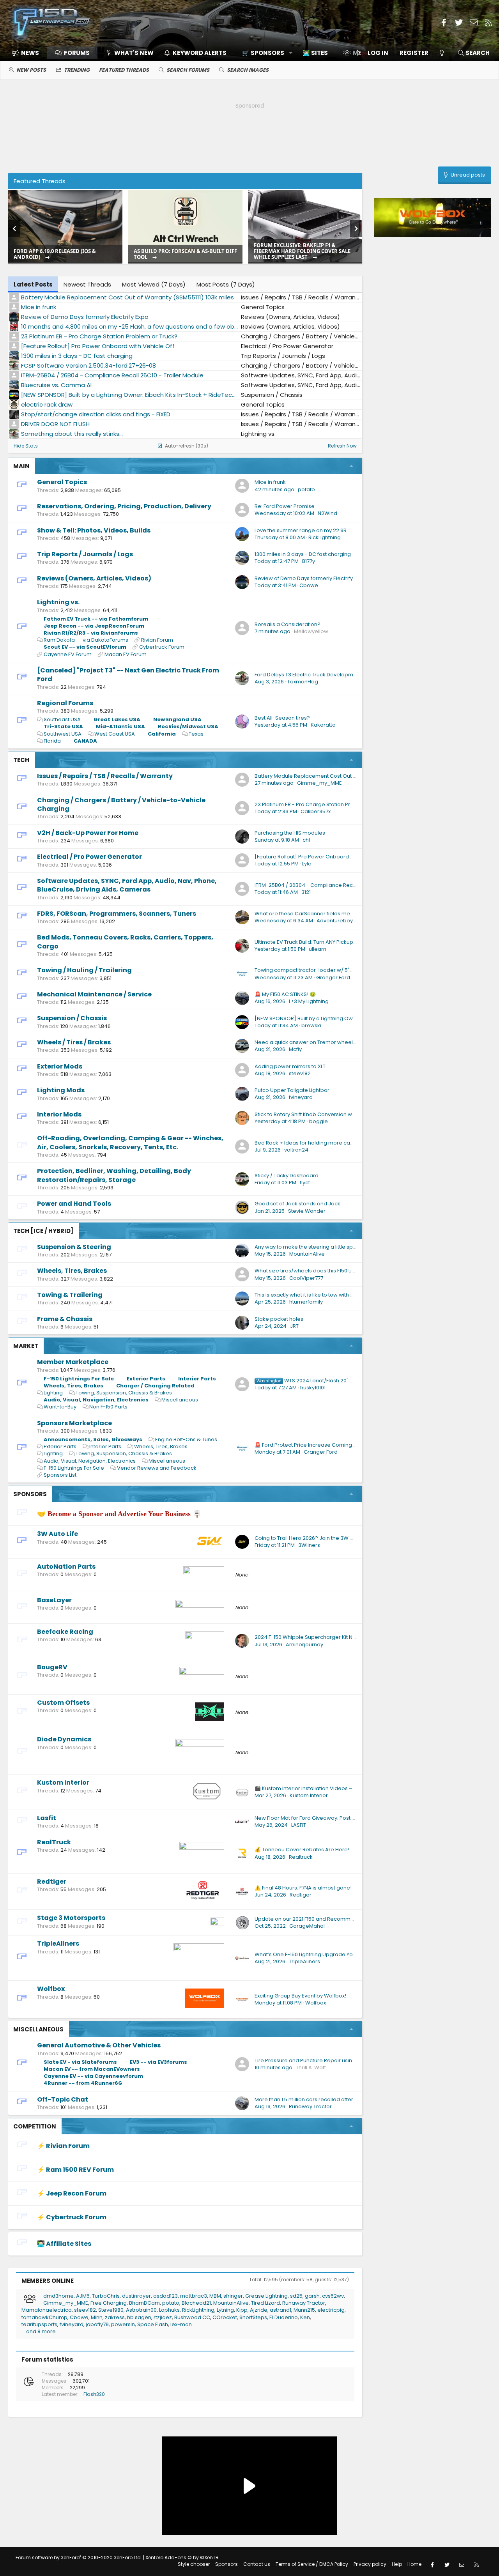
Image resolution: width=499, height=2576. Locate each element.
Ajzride (259, 2310)
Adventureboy (335, 921)
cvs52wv (333, 2296)
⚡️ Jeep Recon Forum (72, 2193)
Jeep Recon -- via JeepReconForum (94, 626)
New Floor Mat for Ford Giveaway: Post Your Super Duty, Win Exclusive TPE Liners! (354, 1818)
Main (21, 466)
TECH (21, 760)
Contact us (257, 2564)
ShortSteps (253, 2317)
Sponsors (30, 1494)
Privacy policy (370, 2564)
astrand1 (280, 2310)
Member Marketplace (73, 1362)
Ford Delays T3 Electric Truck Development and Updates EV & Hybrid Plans (348, 675)
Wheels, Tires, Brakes (72, 1271)
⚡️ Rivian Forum (63, 2146)
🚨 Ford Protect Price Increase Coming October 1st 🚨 (322, 1445)
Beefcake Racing (65, 1632)
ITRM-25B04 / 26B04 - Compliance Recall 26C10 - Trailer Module (335, 885)
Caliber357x (316, 811)
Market (26, 1346)
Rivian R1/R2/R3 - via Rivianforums (91, 633)
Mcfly (295, 1049)
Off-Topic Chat (63, 2099)
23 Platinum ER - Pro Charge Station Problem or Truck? (323, 804)
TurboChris (106, 2296)
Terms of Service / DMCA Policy (312, 2564)
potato (306, 489)
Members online (48, 2281)
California (162, 734)
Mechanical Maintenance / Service (94, 994)
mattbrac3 (194, 2296)
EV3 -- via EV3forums (158, 2062)
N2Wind (327, 513)
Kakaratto (323, 725)
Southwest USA (63, 734)
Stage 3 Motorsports (71, 1918)
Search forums (188, 70)
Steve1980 (111, 2310)
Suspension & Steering (74, 1247)
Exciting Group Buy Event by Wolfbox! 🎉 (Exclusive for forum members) (344, 1996)
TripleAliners (58, 1943)
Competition (35, 2126)
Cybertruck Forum (162, 647)
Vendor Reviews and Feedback (157, 1468)
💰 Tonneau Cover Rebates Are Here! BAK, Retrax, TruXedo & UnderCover (347, 1850)
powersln (123, 2324)
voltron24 (296, 1150)
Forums (77, 53)
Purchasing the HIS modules (290, 833)
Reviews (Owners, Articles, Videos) (94, 578)
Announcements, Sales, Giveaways (93, 1439)
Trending (77, 70)
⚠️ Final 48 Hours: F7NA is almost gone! (303, 1888)
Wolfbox (51, 1989)
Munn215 (304, 2310)
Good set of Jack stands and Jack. (298, 1204)
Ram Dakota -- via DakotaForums (86, 640)
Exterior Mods (60, 1066)
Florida (52, 741)
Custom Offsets (63, 1703)
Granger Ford (333, 977)
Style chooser (194, 2564)
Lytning (225, 2310)
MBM (215, 2296)
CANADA (85, 741)
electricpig (331, 2310)
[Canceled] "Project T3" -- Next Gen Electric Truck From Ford (128, 675)
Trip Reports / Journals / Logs (85, 554)
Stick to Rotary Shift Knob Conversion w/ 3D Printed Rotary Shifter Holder (344, 1114)
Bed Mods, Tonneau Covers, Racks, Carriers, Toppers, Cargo (125, 942)
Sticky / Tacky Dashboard (287, 1176)
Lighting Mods (61, 1090)
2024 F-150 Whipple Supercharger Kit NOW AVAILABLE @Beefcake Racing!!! (348, 1637)
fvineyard (301, 1097)
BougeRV (52, 1667)
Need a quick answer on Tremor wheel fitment (313, 1042)
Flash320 (94, 2394)
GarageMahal (307, 1926)
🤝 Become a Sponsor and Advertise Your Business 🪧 (119, 1514)
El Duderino (284, 2317)
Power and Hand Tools (74, 1204)
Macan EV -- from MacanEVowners (92, 2069)
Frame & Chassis (65, 1319)
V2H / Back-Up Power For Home (88, 833)
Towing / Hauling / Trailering (84, 970)
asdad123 (165, 2296)
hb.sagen (139, 2317)
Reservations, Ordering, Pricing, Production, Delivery (124, 506)
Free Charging (109, 2303)
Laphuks (169, 2310)
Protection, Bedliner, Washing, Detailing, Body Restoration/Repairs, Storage (114, 1175)
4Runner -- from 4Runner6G (83, 2083)
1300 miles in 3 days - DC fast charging (303, 554)
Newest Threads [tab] (87, 284)
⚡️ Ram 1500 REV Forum (75, 2170)
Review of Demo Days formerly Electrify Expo (310, 578)
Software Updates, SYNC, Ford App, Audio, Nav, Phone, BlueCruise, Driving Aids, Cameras (127, 885)
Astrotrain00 (141, 2310)
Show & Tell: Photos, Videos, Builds (94, 530)
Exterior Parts (146, 1379)
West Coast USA (115, 734)
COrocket (225, 2317)
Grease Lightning (266, 2296)
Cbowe (309, 585)
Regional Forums (65, 703)
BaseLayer (54, 1600)
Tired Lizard (265, 2303)
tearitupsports (39, 2324)
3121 (306, 892)
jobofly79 (97, 2324)
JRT (294, 1326)
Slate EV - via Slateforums (80, 2062)
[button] (265, 53)
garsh (312, 2296)
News (30, 53)
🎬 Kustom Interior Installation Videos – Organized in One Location (338, 1788)
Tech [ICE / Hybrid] (43, 1231)
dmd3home (58, 2296)
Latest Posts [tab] (33, 284)
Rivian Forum (157, 640)
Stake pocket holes (279, 1319)
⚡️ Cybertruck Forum (72, 2217)
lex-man (181, 2324)
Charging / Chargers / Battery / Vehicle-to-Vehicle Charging (121, 804)
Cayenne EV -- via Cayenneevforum (93, 2076)
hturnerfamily (306, 1302)
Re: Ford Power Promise (285, 506)
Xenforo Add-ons (182, 2557)
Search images (248, 70)
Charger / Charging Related (155, 1386)
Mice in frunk (270, 482)
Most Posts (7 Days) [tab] (226, 284)
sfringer (233, 2296)
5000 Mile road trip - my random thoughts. (179, 254)
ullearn (318, 949)
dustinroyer (136, 2296)
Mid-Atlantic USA (120, 726)
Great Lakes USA (117, 719)
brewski (311, 1025)
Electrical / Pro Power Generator (89, 857)
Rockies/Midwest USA (188, 726)
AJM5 (83, 2296)
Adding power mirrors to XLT (290, 1066)
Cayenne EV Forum (68, 654)
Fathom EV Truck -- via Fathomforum (96, 619)
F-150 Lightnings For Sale (79, 1379)
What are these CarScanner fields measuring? (313, 914)
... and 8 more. (39, 2331)
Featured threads (124, 70)
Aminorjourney (304, 1644)
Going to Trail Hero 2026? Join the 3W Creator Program (324, 1538)
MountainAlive (307, 1254)
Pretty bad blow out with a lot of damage (303, 254)
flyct (305, 1183)
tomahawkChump (44, 2317)
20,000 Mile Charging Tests (50, 257)
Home (414, 2564)
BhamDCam (144, 2303)
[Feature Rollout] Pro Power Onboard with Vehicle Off (322, 857)
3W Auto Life (58, 1534)
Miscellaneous (180, 1400)
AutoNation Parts (66, 1567)
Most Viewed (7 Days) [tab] (154, 284)
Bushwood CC (192, 2317)
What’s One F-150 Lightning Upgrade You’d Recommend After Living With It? (349, 1954)
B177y (309, 561)
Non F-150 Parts (108, 1407)
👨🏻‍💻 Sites (315, 53)
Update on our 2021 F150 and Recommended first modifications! (335, 1919)
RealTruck (54, 1842)
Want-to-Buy (60, 1407)
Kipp (242, 2310)
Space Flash (153, 2324)
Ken (305, 2317)
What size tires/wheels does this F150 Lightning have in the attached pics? (347, 1271)
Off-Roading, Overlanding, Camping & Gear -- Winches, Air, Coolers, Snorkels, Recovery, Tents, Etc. (130, 1142)
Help (397, 2564)
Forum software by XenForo (79, 2557)
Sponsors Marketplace (74, 1423)
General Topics (62, 482)
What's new (134, 53)
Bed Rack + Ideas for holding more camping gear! (318, 1143)
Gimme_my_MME (319, 783)
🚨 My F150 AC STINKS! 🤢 (285, 994)
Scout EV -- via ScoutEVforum (85, 647)
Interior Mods (59, 1114)
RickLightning (325, 537)
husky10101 (313, 1388)
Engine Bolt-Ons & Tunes (186, 1439)
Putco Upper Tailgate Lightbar (292, 1090)
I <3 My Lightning (309, 1001)
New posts (31, 70)
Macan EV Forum (126, 654)
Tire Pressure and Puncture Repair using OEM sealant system (331, 2060)
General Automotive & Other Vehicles (99, 2045)
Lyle (307, 864)
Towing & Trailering (70, 1295)
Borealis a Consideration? (288, 624)
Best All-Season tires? (282, 718)
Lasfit (47, 1818)
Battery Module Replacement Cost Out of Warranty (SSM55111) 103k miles (345, 776)
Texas (196, 734)
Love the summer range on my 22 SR (301, 530)
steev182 (300, 1073)
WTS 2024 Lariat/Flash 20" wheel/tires (318, 1381)
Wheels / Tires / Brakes (74, 1042)
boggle (319, 1121)
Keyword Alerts (200, 53)
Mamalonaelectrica (47, 2310)
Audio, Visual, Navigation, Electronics (96, 1400)
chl (306, 840)
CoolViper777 (306, 1278)
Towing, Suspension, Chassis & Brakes (124, 1393)
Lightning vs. (58, 602)
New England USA (177, 719)
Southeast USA (62, 719)
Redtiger (52, 1882)
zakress (115, 2317)
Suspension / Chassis (72, 1018)
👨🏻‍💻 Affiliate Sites (64, 2244)
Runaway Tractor (310, 2106)
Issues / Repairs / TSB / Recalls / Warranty (105, 776)
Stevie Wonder (307, 1211)
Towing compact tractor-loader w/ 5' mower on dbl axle (326, 970)
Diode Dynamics (64, 1739)
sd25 (296, 2296)
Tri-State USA (63, 726)
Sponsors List (60, 1475)
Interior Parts (197, 1379)
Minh (97, 2317)
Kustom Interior (63, 1782)
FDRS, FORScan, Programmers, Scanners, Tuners (117, 914)
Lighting (53, 1393)
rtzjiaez (163, 2317)
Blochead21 (196, 2303)
